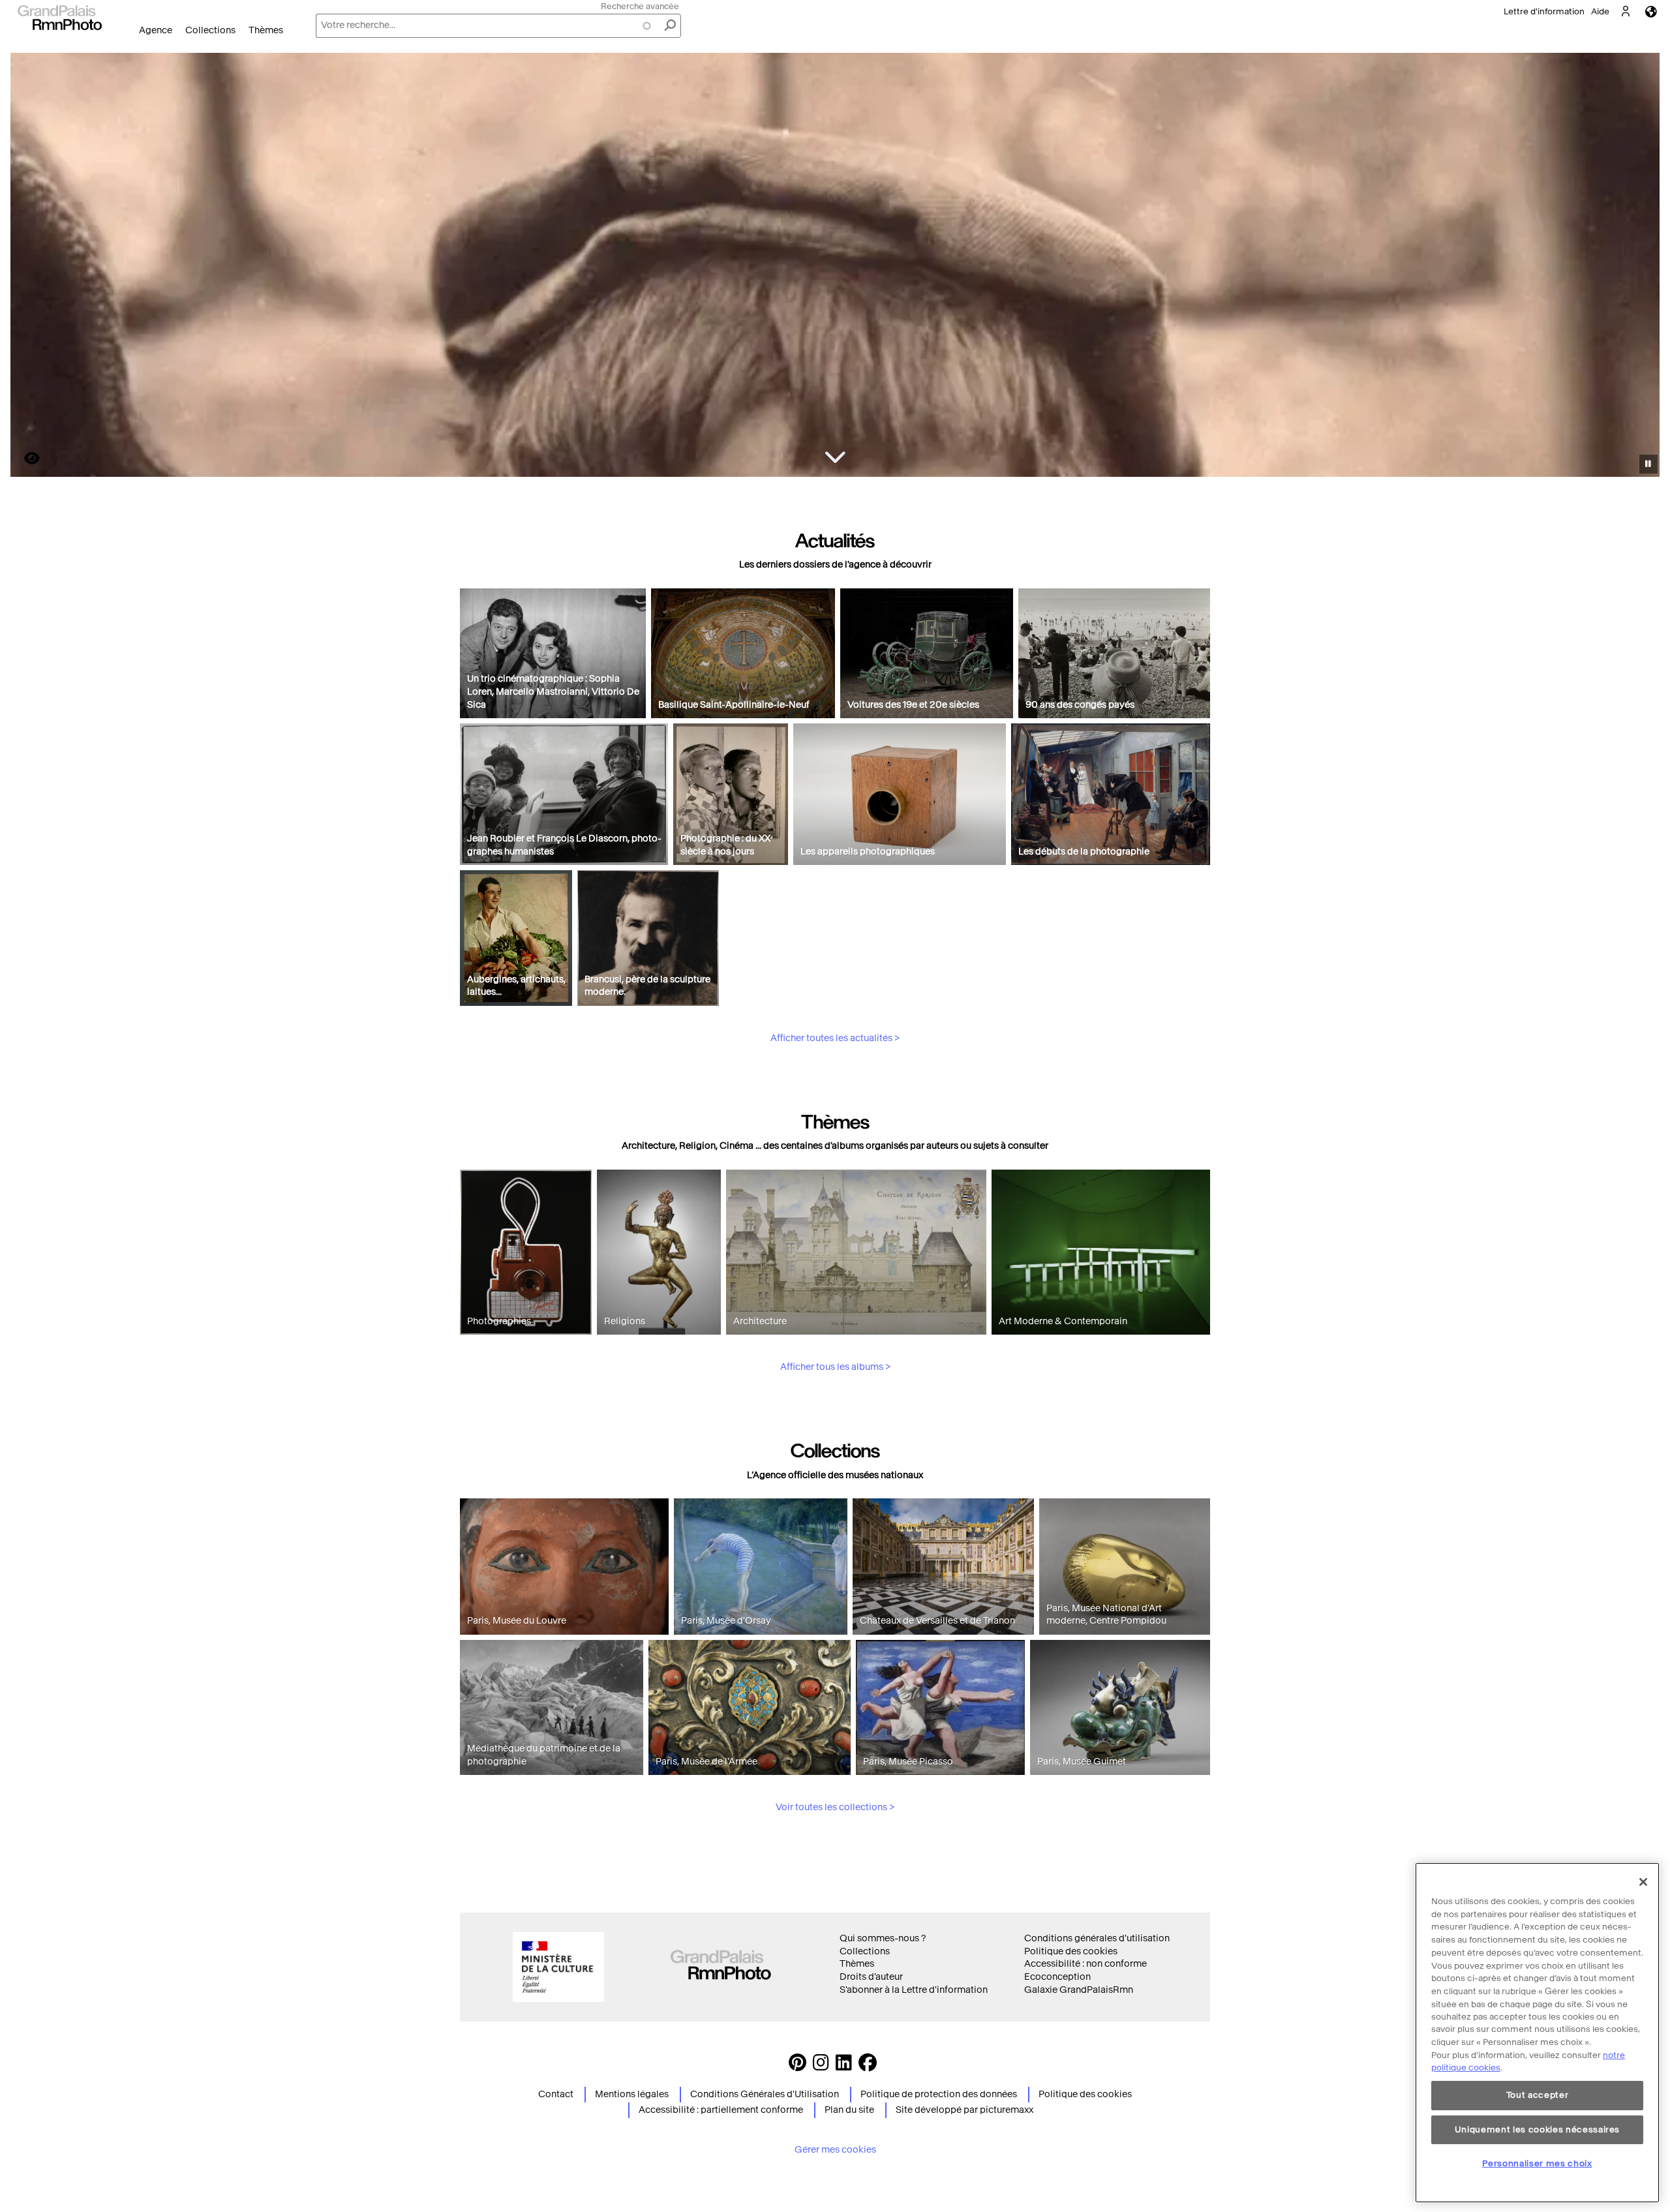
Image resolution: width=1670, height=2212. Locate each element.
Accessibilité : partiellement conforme (721, 2110)
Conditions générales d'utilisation (1097, 1938)
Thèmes (266, 30)
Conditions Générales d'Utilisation (765, 2094)
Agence (156, 30)
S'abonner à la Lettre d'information (914, 1990)
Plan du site (849, 2110)
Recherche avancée (640, 6)
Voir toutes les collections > (835, 1807)
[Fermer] (1643, 1882)
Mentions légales (632, 2094)
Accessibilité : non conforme (1085, 1964)
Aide (1600, 11)
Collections (210, 30)
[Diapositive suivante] (1643, 267)
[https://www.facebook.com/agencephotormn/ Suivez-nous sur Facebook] (868, 2066)
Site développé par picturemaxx (964, 2110)
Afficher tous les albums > (835, 1367)
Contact (556, 2094)
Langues (1651, 11)
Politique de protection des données (939, 2094)
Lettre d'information (1544, 11)
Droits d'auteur (871, 1977)
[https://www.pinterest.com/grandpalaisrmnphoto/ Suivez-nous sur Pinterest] (797, 2066)
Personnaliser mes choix (1537, 2163)
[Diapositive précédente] (28, 267)
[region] (1537, 2033)
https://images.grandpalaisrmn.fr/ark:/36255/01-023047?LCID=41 (24, 458)
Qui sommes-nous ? (883, 1938)
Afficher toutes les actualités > (835, 1038)
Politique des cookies (1071, 1951)
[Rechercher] (670, 26)
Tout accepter (1538, 2096)
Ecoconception (1057, 1977)
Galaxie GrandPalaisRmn (1079, 1990)
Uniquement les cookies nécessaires (1537, 2129)
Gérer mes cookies (835, 2150)
